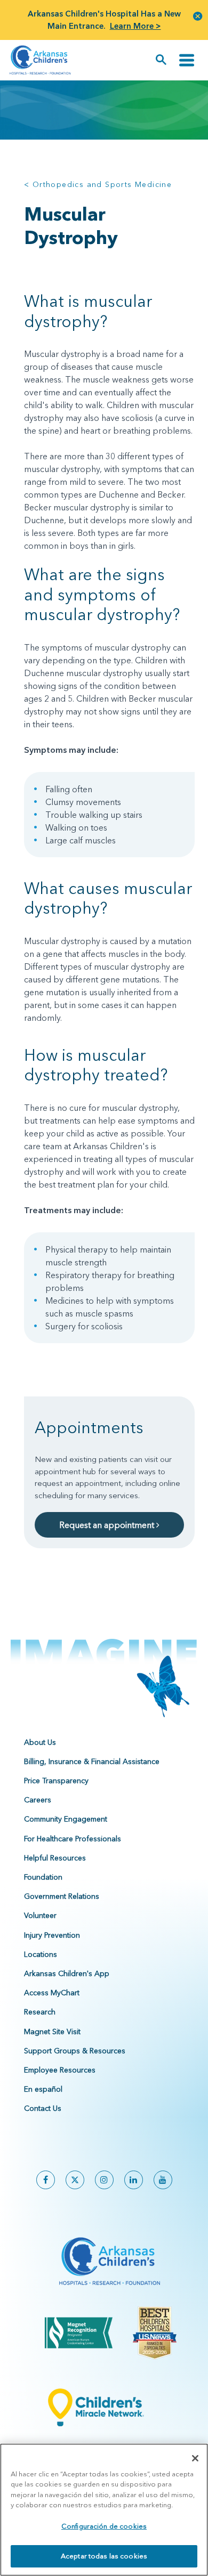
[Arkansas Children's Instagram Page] (104, 2180)
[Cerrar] (195, 2458)
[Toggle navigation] (187, 60)
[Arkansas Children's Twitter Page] (75, 2180)
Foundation (43, 1877)
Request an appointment (108, 1525)
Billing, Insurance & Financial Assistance (92, 1761)
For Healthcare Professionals (73, 1839)
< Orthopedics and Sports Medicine (98, 184)
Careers (38, 1800)
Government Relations (62, 1896)
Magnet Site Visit (52, 2031)
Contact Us (43, 2108)
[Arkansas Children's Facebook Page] (46, 2180)
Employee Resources (60, 2070)
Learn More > (135, 26)
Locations (41, 1954)
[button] (198, 16)
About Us (40, 1742)
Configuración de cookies (104, 2526)
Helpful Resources (55, 1858)
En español (43, 2089)
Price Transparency (56, 1781)
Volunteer (40, 1915)
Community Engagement (66, 1819)
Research (40, 2012)
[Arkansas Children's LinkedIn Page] (134, 2180)
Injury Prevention (52, 1935)
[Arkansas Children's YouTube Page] (163, 2180)
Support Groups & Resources (75, 2051)
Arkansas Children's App (67, 1973)
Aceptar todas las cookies (104, 2556)
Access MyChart (52, 1993)
